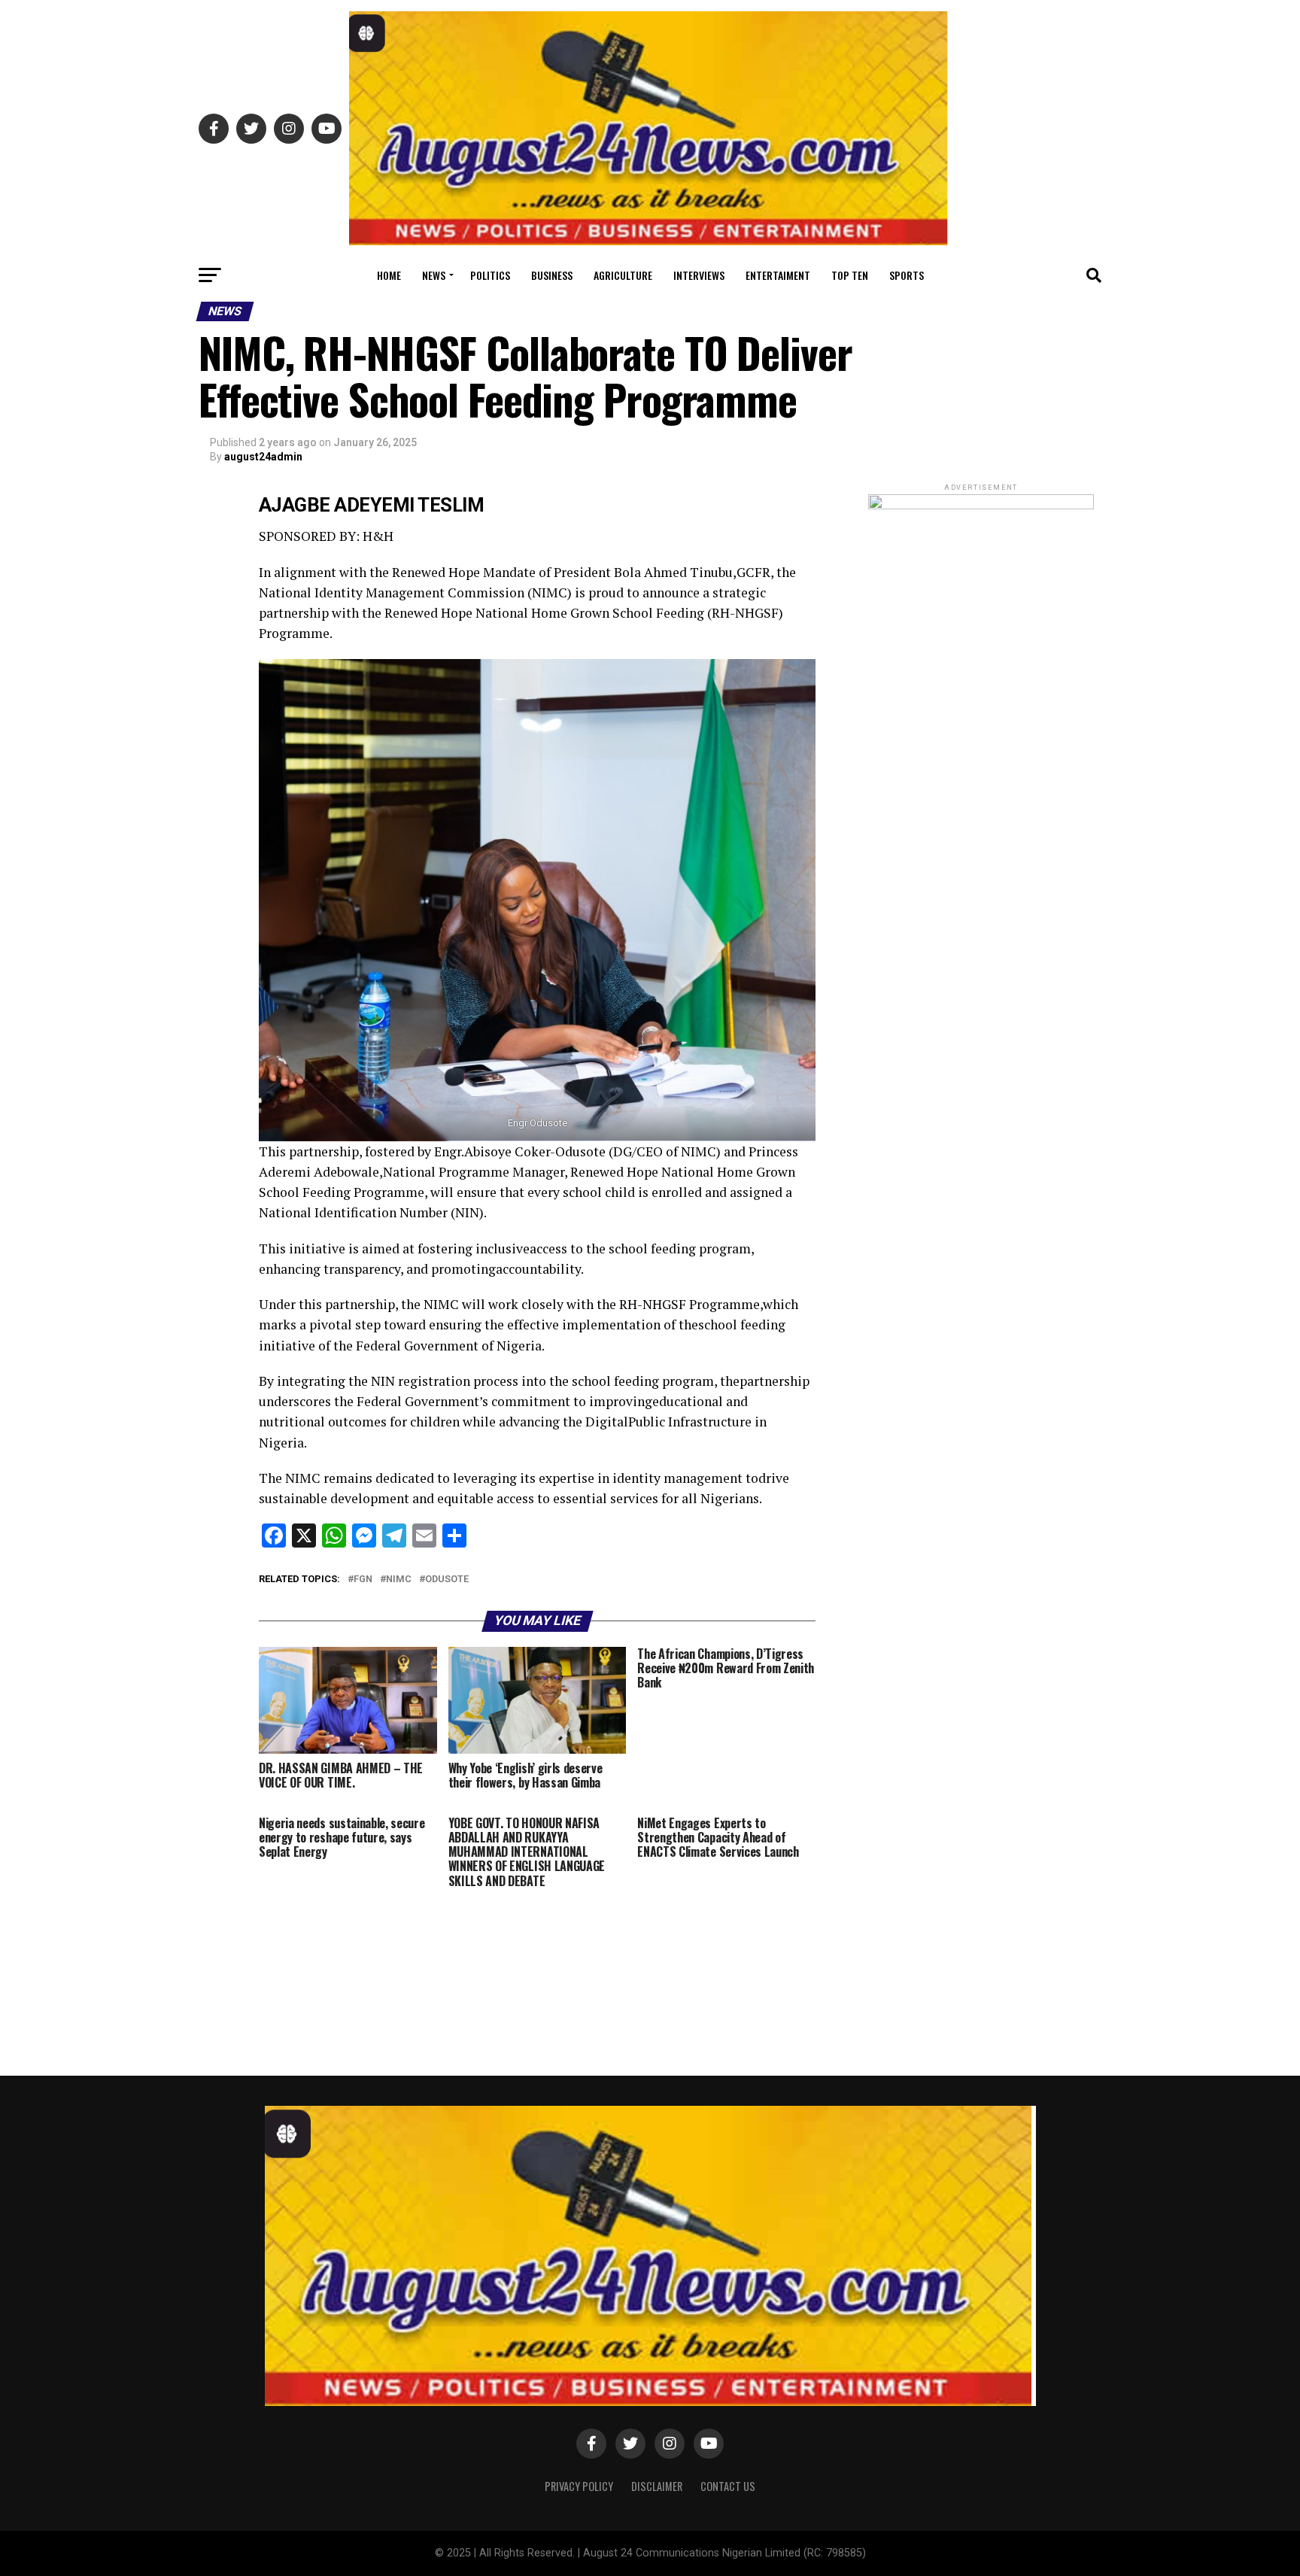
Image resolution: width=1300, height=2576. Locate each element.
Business (552, 275)
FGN (363, 1580)
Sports (907, 275)
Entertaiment (778, 275)
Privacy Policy (579, 2486)
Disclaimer (657, 2486)
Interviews (699, 275)
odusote (447, 1580)
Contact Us (728, 2486)
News (434, 275)
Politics (490, 275)
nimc (399, 1580)
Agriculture (623, 275)
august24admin (263, 457)
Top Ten (850, 275)
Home (389, 275)
